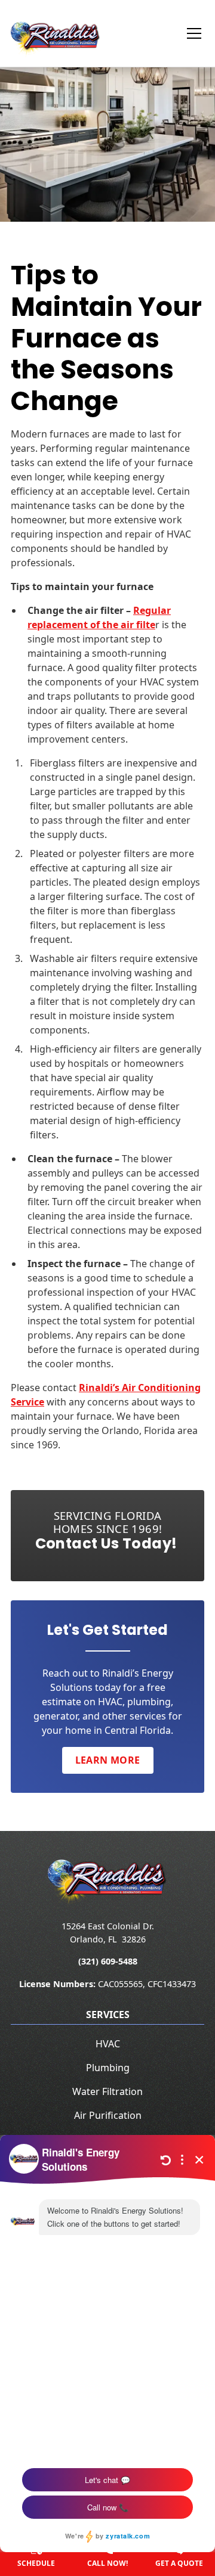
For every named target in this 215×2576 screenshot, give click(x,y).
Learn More (108, 1760)
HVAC (108, 2044)
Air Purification (108, 2115)
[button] (187, 33)
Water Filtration (107, 2091)
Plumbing (108, 2068)
